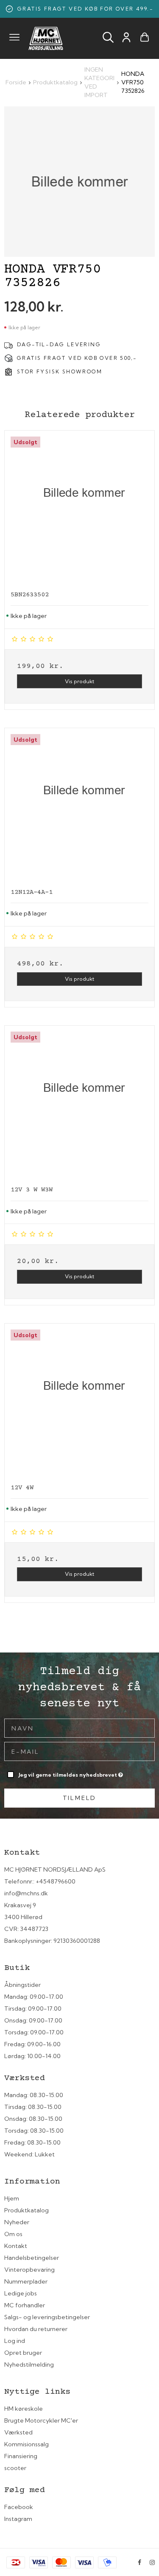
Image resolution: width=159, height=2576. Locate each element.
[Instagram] (152, 2562)
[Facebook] (139, 2562)
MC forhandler (25, 2305)
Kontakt (16, 2246)
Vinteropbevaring (29, 2270)
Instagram (18, 2519)
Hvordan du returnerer (36, 2329)
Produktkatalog (26, 2210)
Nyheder (17, 2222)
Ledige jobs (21, 2293)
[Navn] (79, 1728)
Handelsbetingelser (32, 2258)
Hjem (12, 2198)
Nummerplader (26, 2281)
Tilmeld (80, 1798)
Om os (13, 2234)
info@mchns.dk (26, 1893)
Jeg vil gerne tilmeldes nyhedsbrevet (68, 1773)
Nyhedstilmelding (29, 2365)
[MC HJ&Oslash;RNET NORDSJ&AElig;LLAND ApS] (46, 38)
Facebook (19, 2507)
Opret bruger (23, 2353)
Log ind (15, 2341)
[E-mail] (79, 1751)
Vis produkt (79, 681)
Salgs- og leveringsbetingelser (47, 2317)
